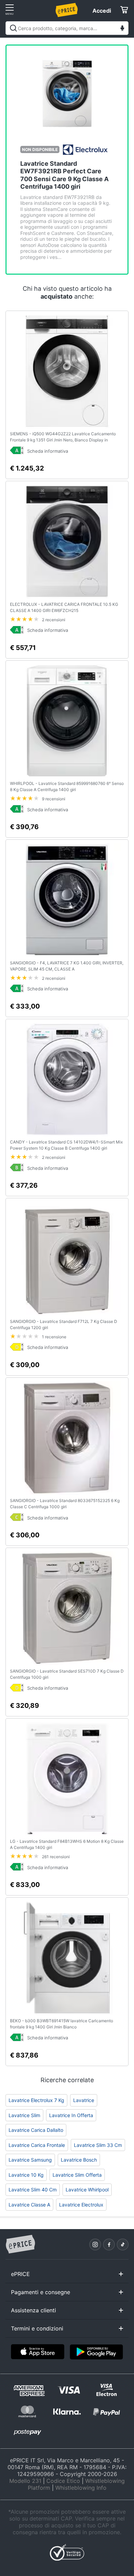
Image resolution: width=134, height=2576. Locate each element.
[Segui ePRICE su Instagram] (95, 2244)
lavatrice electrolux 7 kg (36, 2100)
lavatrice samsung (30, 2160)
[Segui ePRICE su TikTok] (123, 2244)
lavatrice (84, 2100)
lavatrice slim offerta (77, 2175)
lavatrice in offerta (71, 2115)
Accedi (102, 11)
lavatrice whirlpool (87, 2190)
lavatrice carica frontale (37, 2145)
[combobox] (67, 28)
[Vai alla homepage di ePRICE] (20, 2244)
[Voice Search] (122, 29)
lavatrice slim (24, 2115)
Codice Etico (63, 2481)
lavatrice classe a (29, 2205)
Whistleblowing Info (81, 2488)
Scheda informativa (48, 451)
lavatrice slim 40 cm (33, 2190)
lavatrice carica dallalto (36, 2130)
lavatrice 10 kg (26, 2175)
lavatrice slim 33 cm (98, 2145)
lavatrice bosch (79, 2160)
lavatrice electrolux (81, 2205)
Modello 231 (25, 2481)
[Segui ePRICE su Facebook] (109, 2244)
